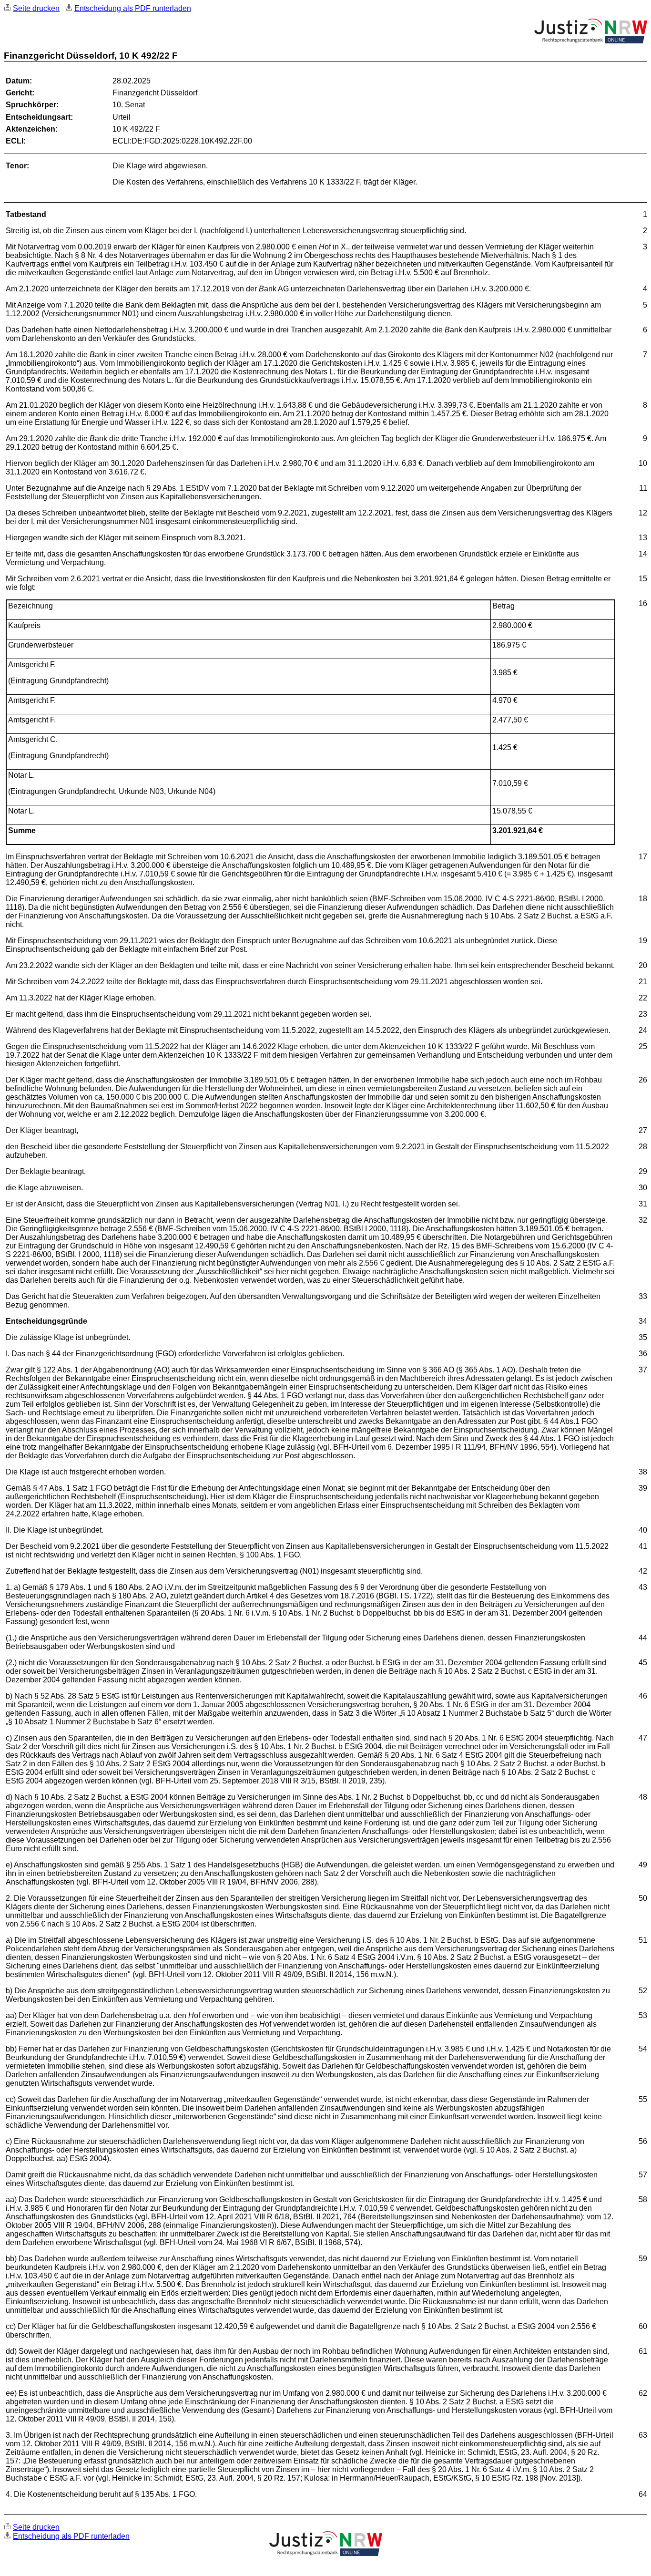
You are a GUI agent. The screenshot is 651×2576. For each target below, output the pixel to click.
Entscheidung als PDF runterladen (133, 8)
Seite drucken (36, 8)
